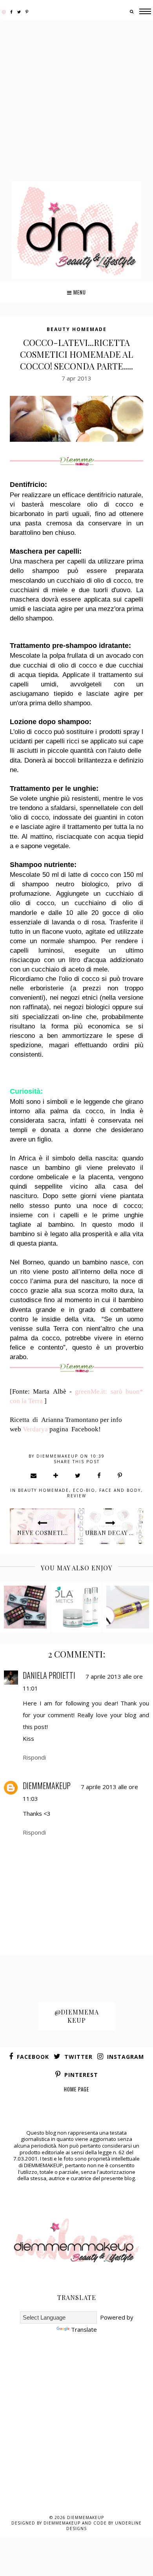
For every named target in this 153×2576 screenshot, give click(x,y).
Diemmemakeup (86, 2517)
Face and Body (120, 1490)
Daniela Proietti (49, 1675)
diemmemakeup (47, 1786)
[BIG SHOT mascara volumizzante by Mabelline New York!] (128, 1607)
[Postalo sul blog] (56, 1475)
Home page (76, 2089)
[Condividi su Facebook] (99, 1475)
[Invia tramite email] (34, 1475)
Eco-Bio (84, 1490)
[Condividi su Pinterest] (120, 1475)
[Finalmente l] (25, 1607)
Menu (79, 292)
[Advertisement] (76, 101)
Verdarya (35, 1429)
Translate (84, 2329)
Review (77, 1496)
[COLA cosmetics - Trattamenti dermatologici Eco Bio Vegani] (77, 1607)
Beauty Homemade (77, 329)
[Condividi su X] (78, 1475)
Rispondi (34, 1757)
